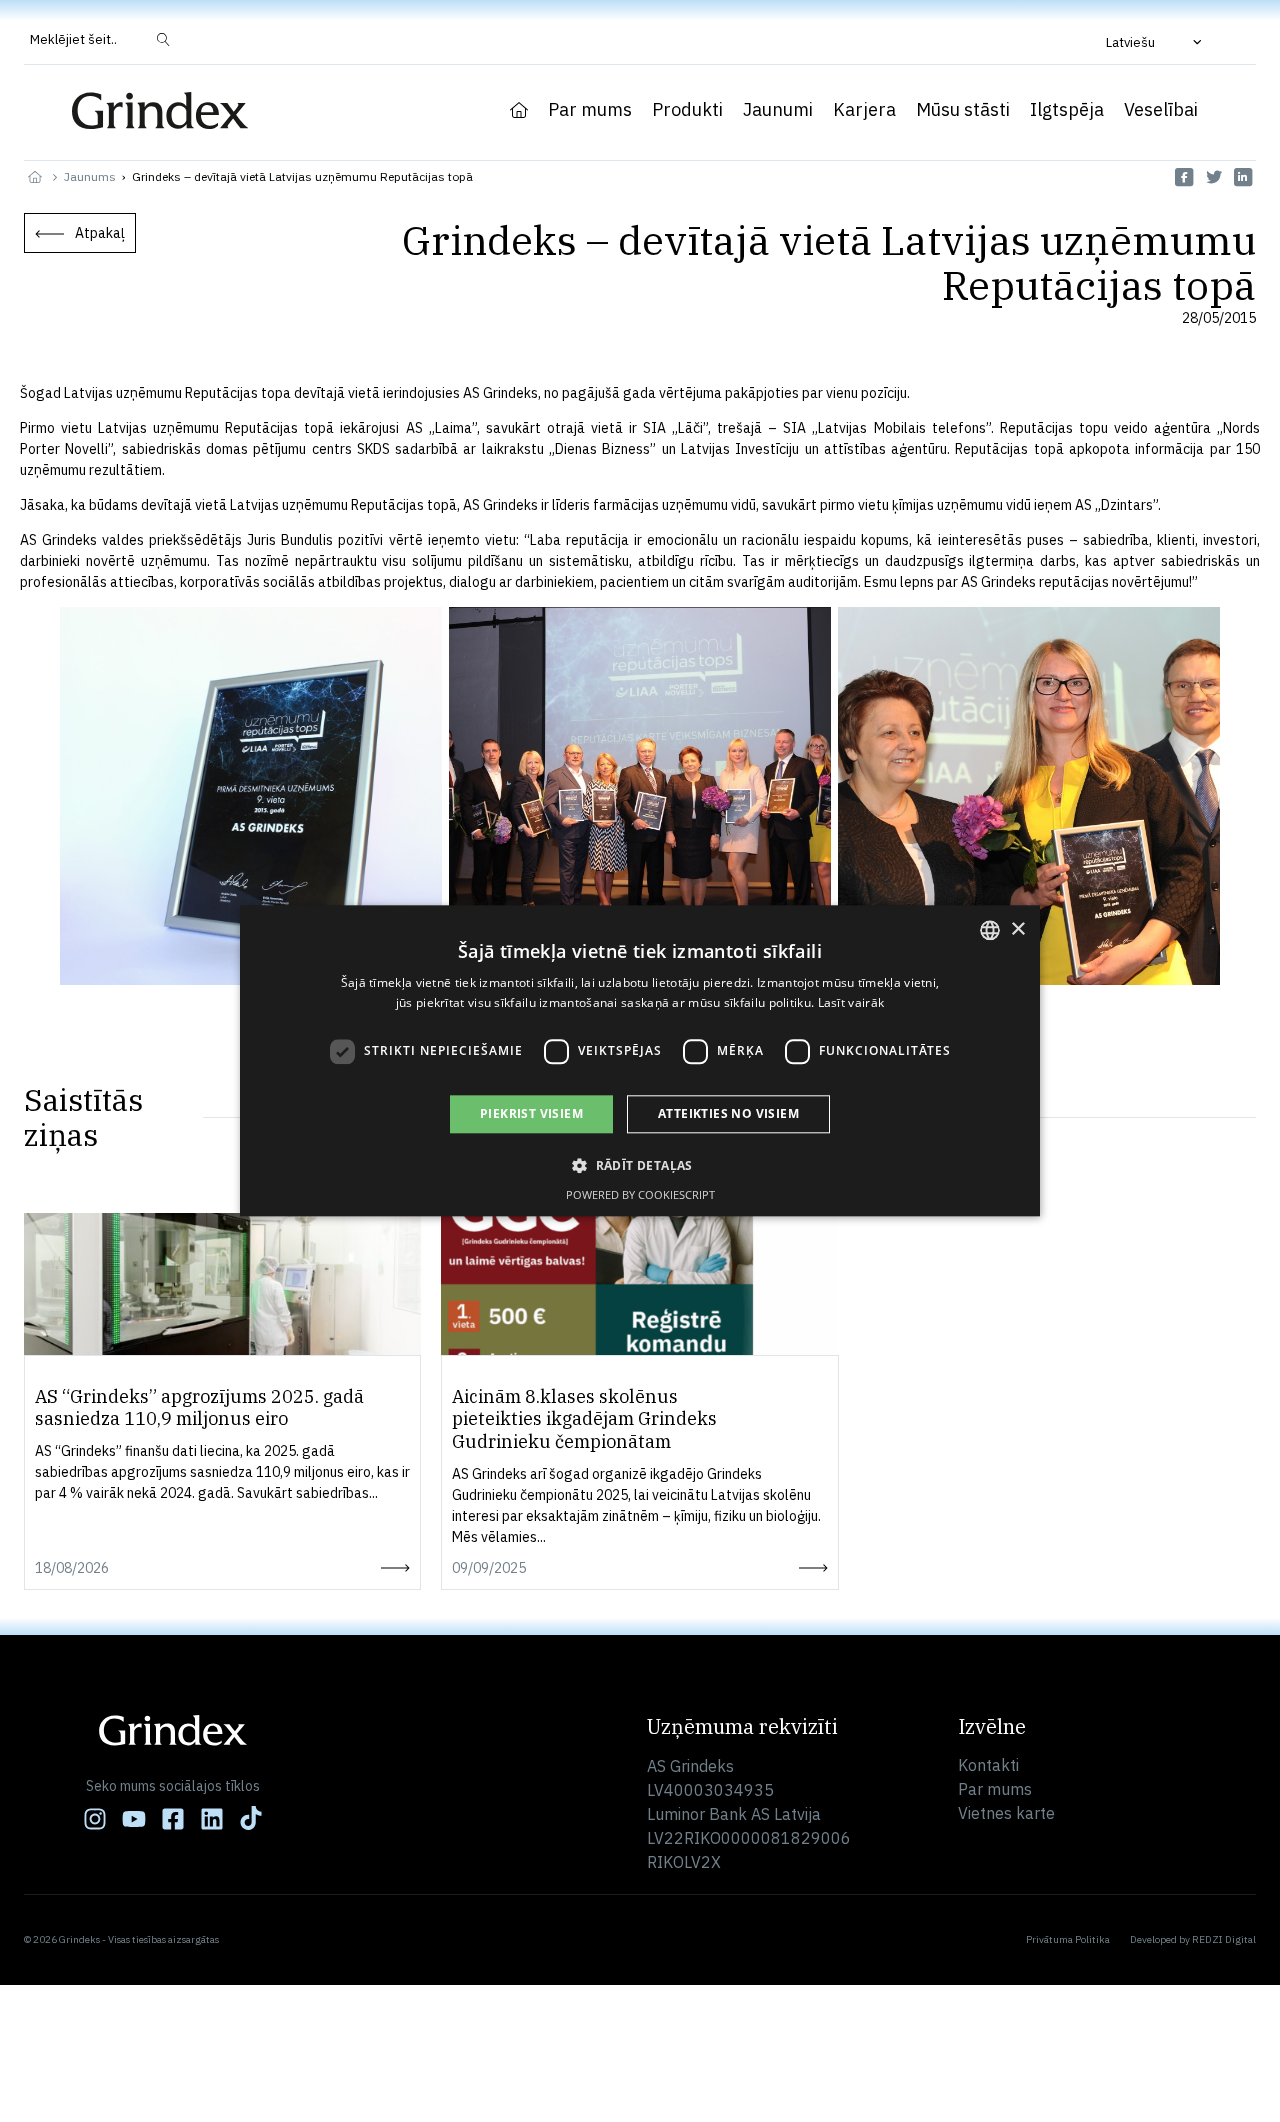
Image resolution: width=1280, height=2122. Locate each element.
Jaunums (90, 176)
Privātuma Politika (1068, 1939)
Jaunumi (778, 110)
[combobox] (990, 930)
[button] (1156, 42)
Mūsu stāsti (963, 110)
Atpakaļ (100, 233)
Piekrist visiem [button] (531, 1113)
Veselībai (1161, 110)
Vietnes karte (1006, 1813)
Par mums (590, 110)
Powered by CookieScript (640, 1195)
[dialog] (640, 1060)
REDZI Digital (1224, 1939)
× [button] (1017, 929)
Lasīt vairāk (851, 1003)
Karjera (864, 110)
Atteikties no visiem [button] (728, 1113)
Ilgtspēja (1067, 110)
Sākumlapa (519, 110)
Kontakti (988, 1765)
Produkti (687, 110)
